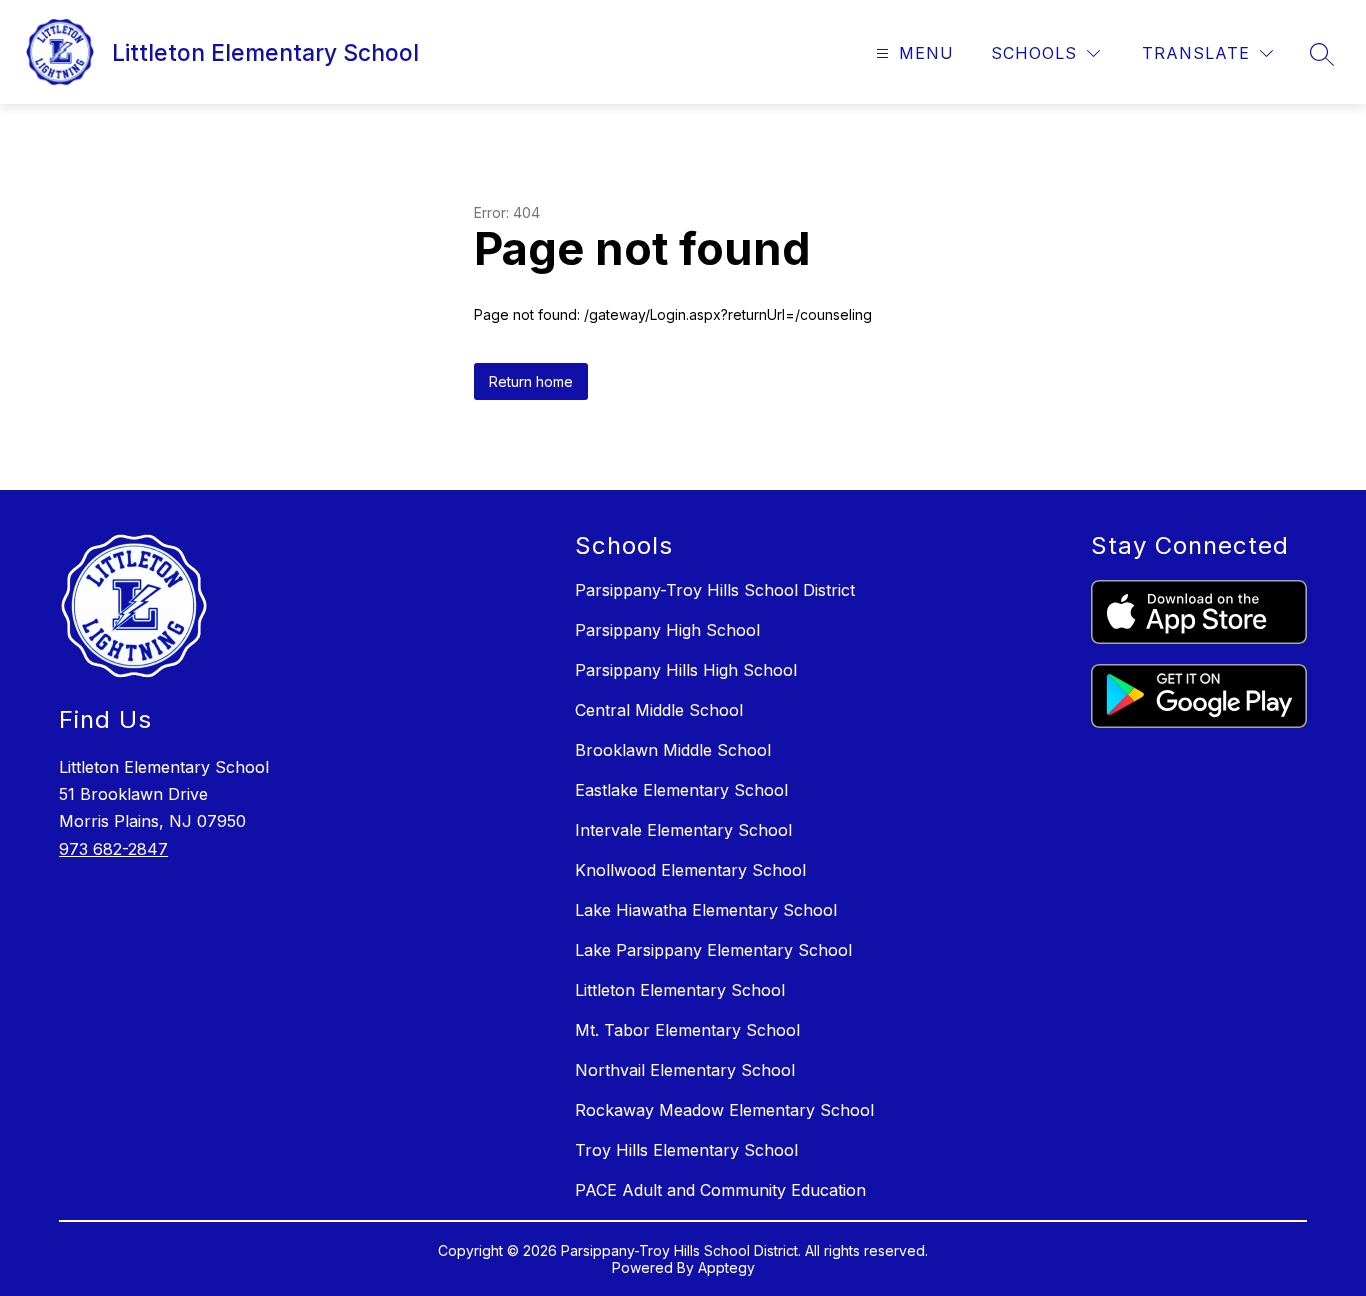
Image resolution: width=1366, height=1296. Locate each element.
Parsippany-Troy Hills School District (715, 590)
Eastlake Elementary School (681, 790)
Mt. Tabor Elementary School (687, 1030)
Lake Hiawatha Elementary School (706, 910)
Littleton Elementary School (680, 990)
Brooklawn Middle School (673, 750)
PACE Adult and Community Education (720, 1190)
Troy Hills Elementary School (686, 1150)
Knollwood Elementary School (690, 870)
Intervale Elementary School (683, 830)
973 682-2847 (113, 849)
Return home (531, 381)
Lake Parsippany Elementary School (713, 950)
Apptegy (726, 1267)
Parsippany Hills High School (686, 670)
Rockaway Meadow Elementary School (724, 1110)
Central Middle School (659, 710)
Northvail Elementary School (685, 1070)
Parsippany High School (667, 630)
